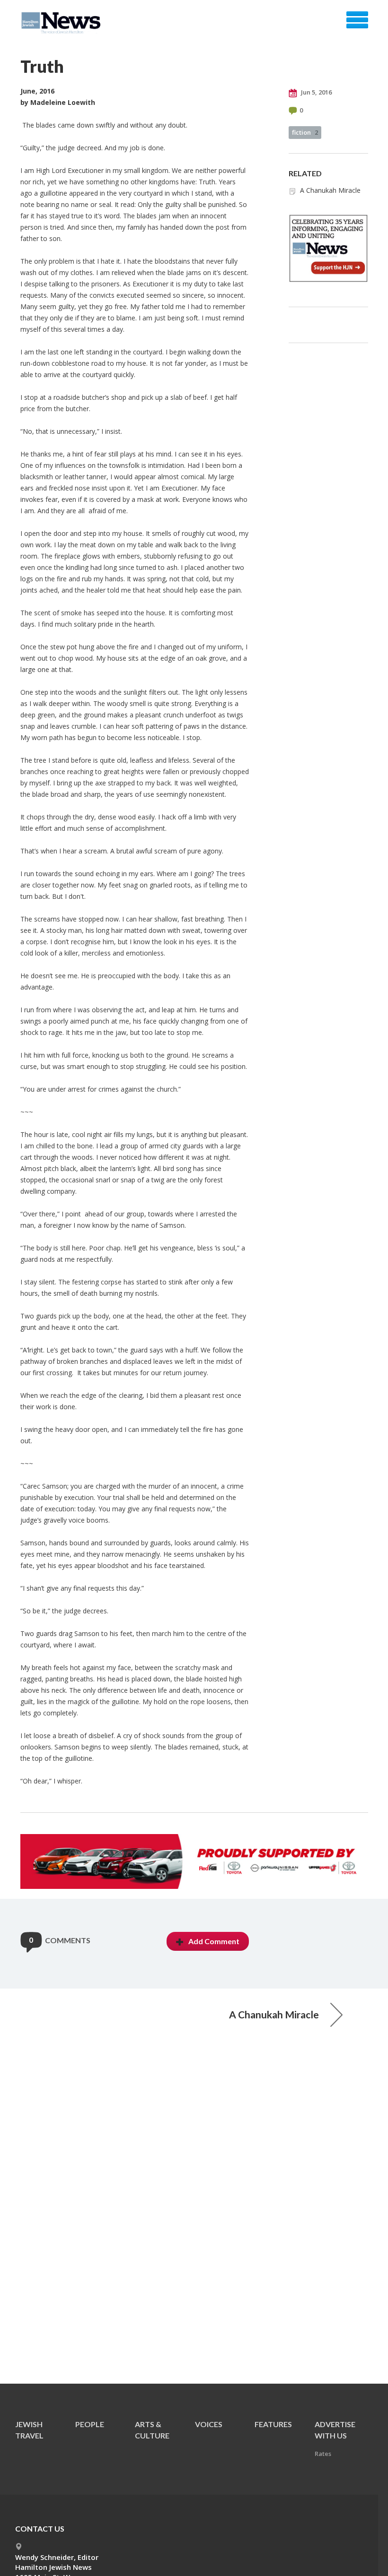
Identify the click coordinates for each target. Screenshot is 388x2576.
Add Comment (214, 1941)
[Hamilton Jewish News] (63, 23)
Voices (209, 2424)
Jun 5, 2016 (316, 92)
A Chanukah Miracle (330, 190)
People (90, 2424)
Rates (323, 2454)
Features (273, 2424)
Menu (357, 20)
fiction (305, 132)
